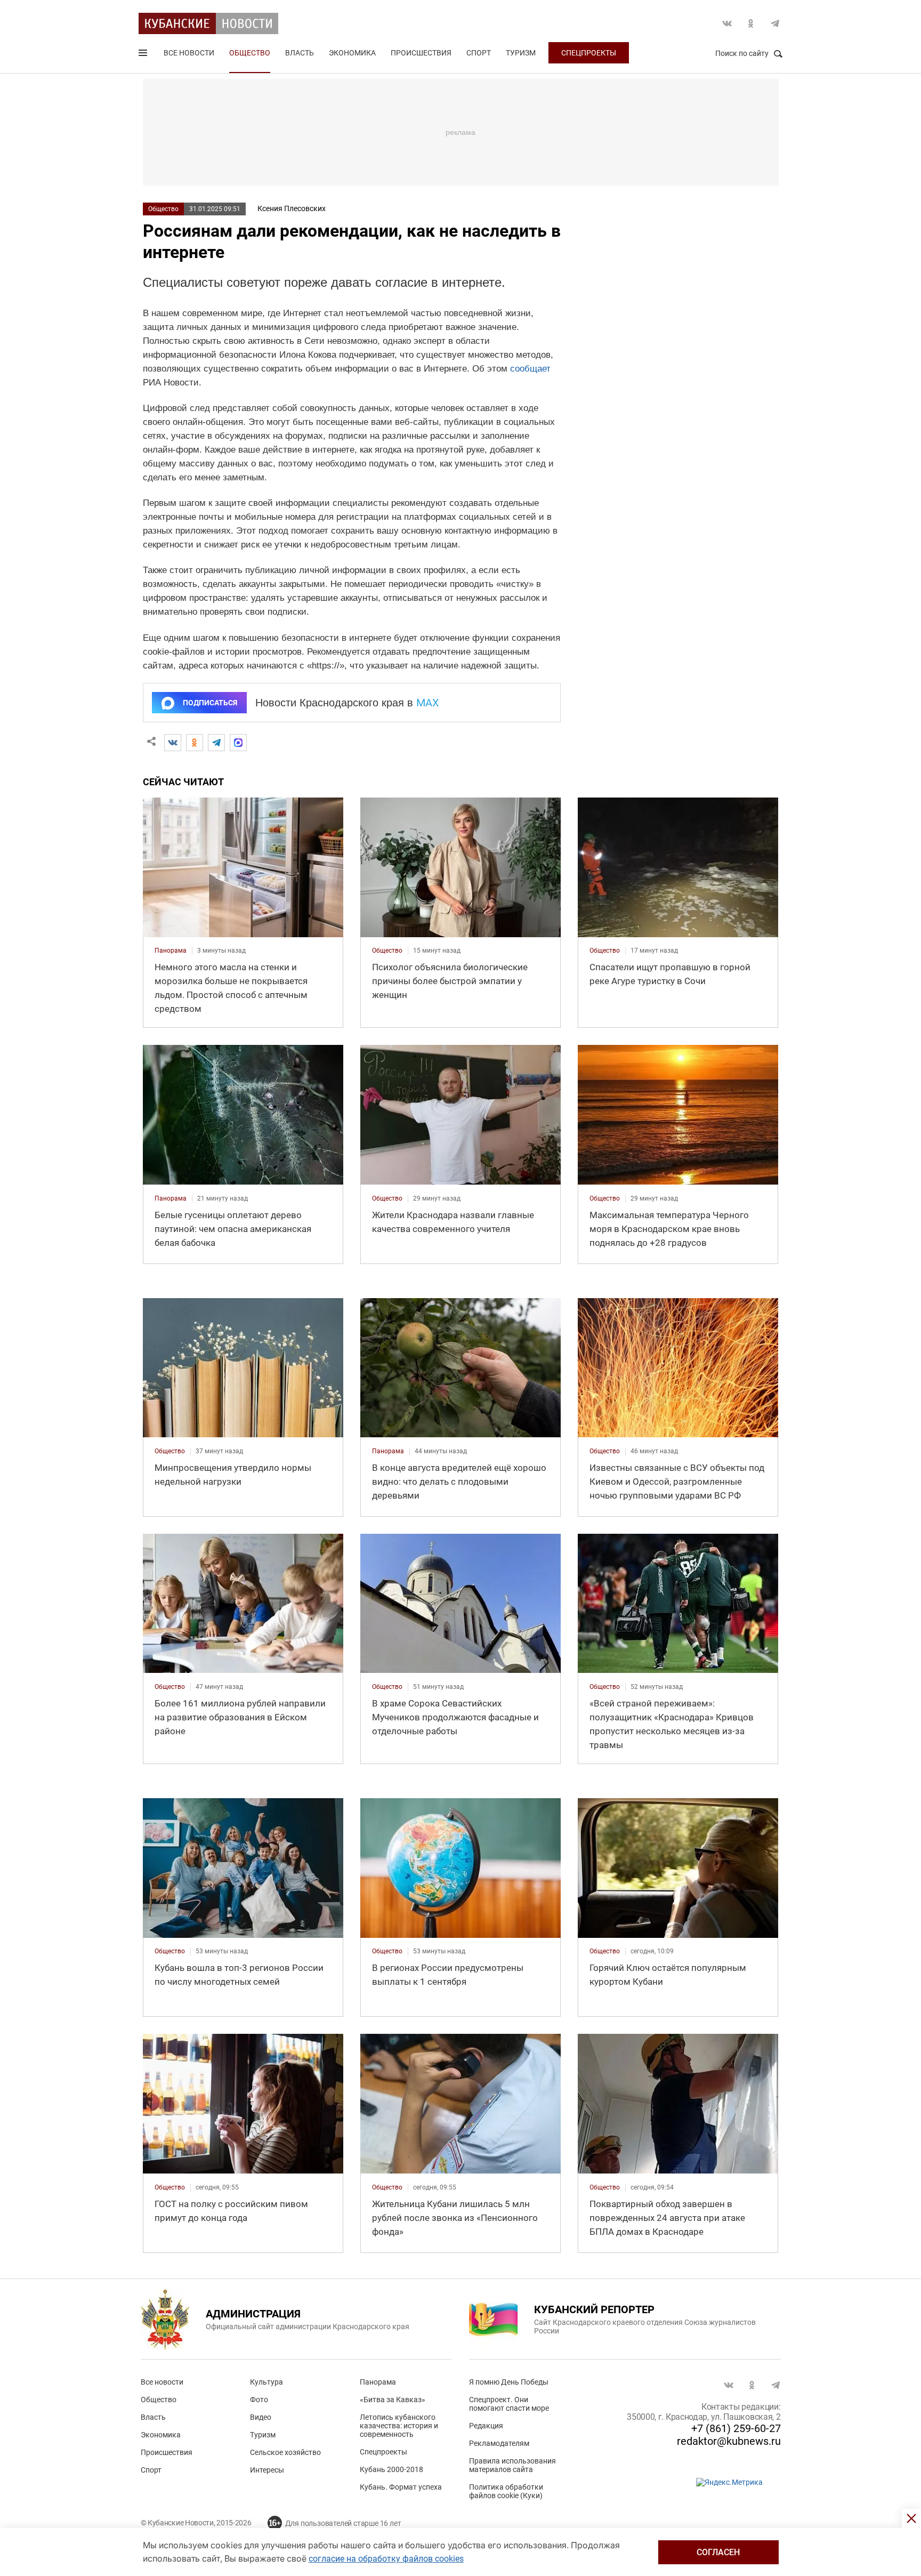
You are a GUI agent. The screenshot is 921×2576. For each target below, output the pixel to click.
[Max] (238, 743)
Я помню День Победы (509, 2382)
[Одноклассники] (195, 743)
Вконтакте (727, 23)
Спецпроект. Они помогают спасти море (509, 2404)
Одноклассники (751, 23)
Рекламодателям (499, 2443)
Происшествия (421, 53)
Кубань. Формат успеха (401, 2487)
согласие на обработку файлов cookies (386, 2559)
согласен (718, 2552)
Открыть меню (144, 55)
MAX (428, 703)
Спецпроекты (589, 53)
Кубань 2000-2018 (391, 2469)
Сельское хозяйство (285, 2452)
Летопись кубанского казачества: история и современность (399, 2426)
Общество (250, 53)
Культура (266, 2382)
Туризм (521, 53)
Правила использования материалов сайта (512, 2465)
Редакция (486, 2426)
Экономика (352, 53)
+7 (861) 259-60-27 (736, 2428)
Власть (300, 53)
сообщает (530, 369)
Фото (259, 2400)
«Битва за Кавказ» (393, 2400)
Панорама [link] (171, 951)
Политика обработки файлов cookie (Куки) (506, 2491)
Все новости (189, 53)
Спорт (479, 53)
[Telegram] (216, 743)
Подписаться (210, 703)
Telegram (775, 23)
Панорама (378, 2382)
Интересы (267, 2470)
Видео (261, 2417)
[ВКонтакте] (173, 743)
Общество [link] (387, 951)
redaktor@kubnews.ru (729, 2441)
